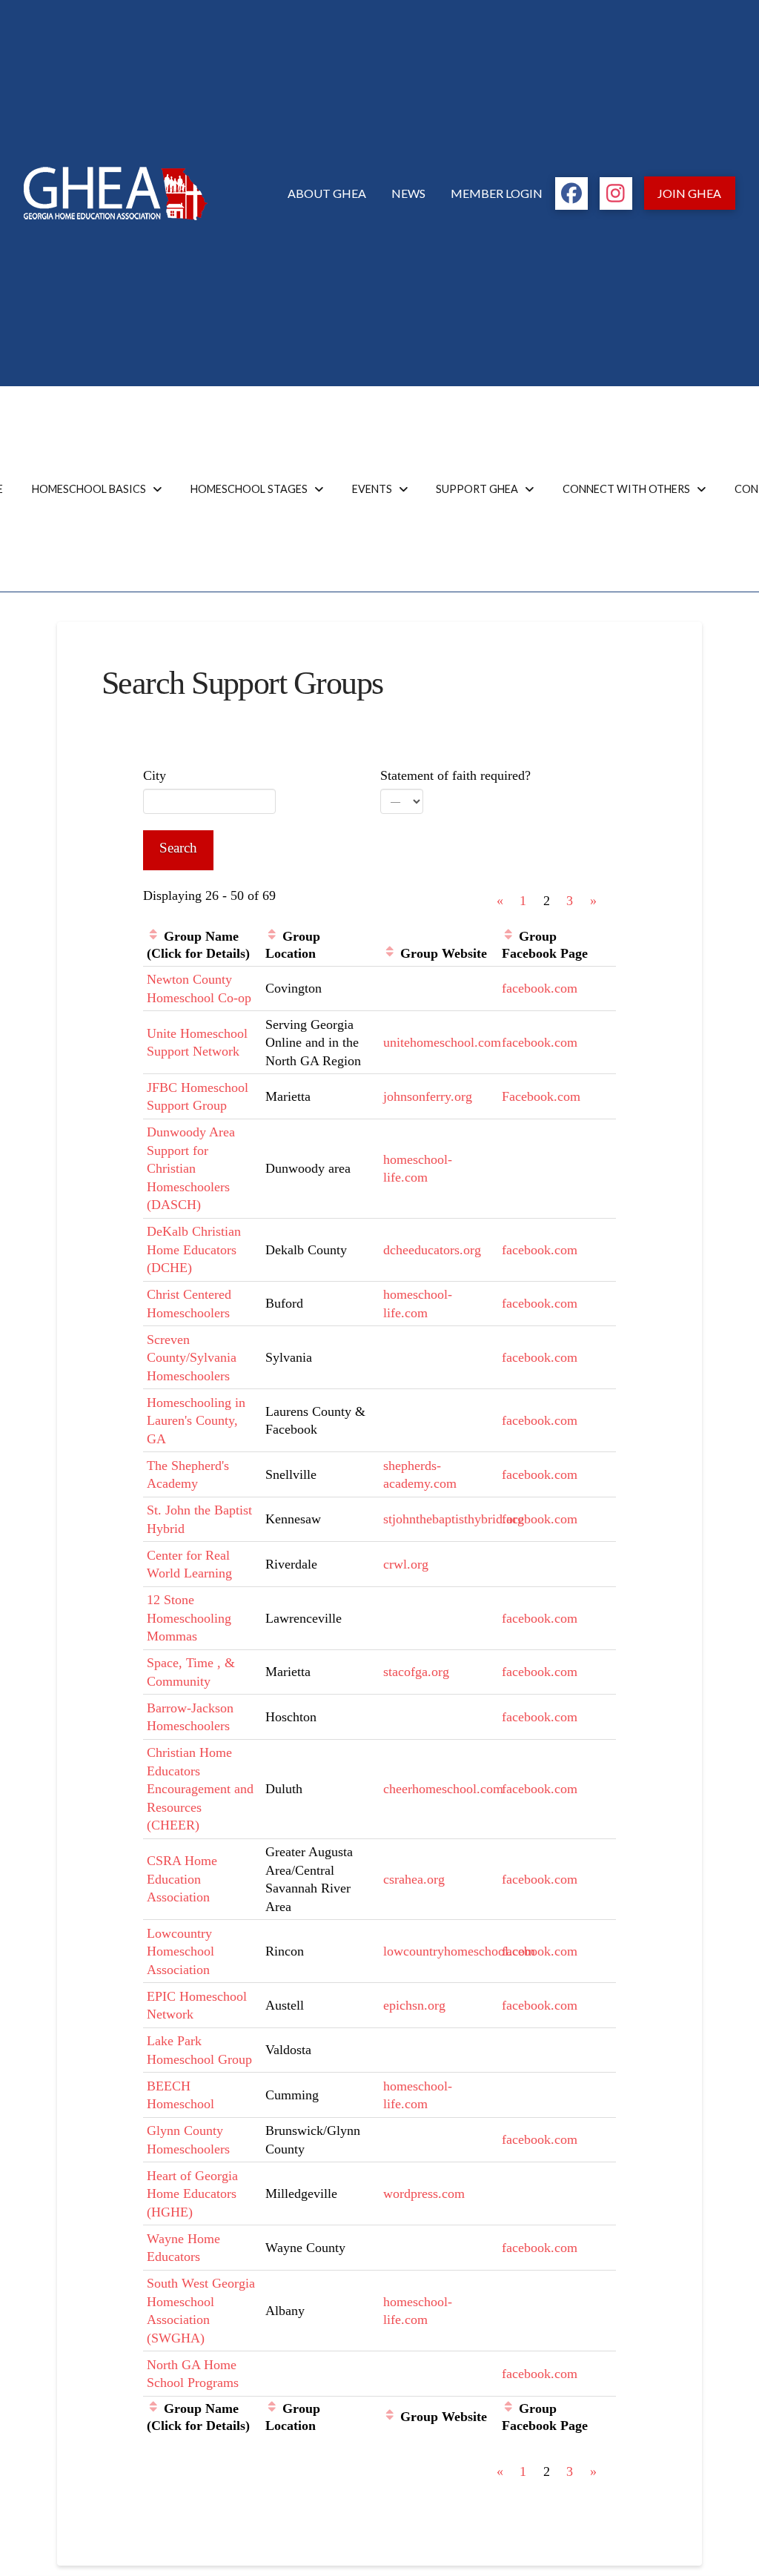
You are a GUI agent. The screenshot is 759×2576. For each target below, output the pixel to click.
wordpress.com (424, 2193)
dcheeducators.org (432, 1250)
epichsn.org (414, 2005)
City (155, 775)
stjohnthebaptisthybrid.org (454, 1519)
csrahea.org (414, 1879)
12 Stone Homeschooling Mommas (189, 1618)
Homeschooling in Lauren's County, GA (196, 1421)
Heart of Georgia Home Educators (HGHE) (192, 2194)
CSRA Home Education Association (182, 1879)
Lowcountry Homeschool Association (180, 1951)
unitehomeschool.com (442, 1042)
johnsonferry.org (428, 1096)
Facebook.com (541, 1096)
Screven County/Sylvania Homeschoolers (192, 1358)
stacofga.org (416, 1672)
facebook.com (540, 988)
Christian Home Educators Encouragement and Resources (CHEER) (200, 1789)
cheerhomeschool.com (443, 1789)
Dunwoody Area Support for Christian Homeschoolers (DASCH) (191, 1168)
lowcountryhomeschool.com (459, 1951)
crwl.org (406, 1564)
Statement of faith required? (455, 775)
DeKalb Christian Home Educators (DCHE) (194, 1249)
